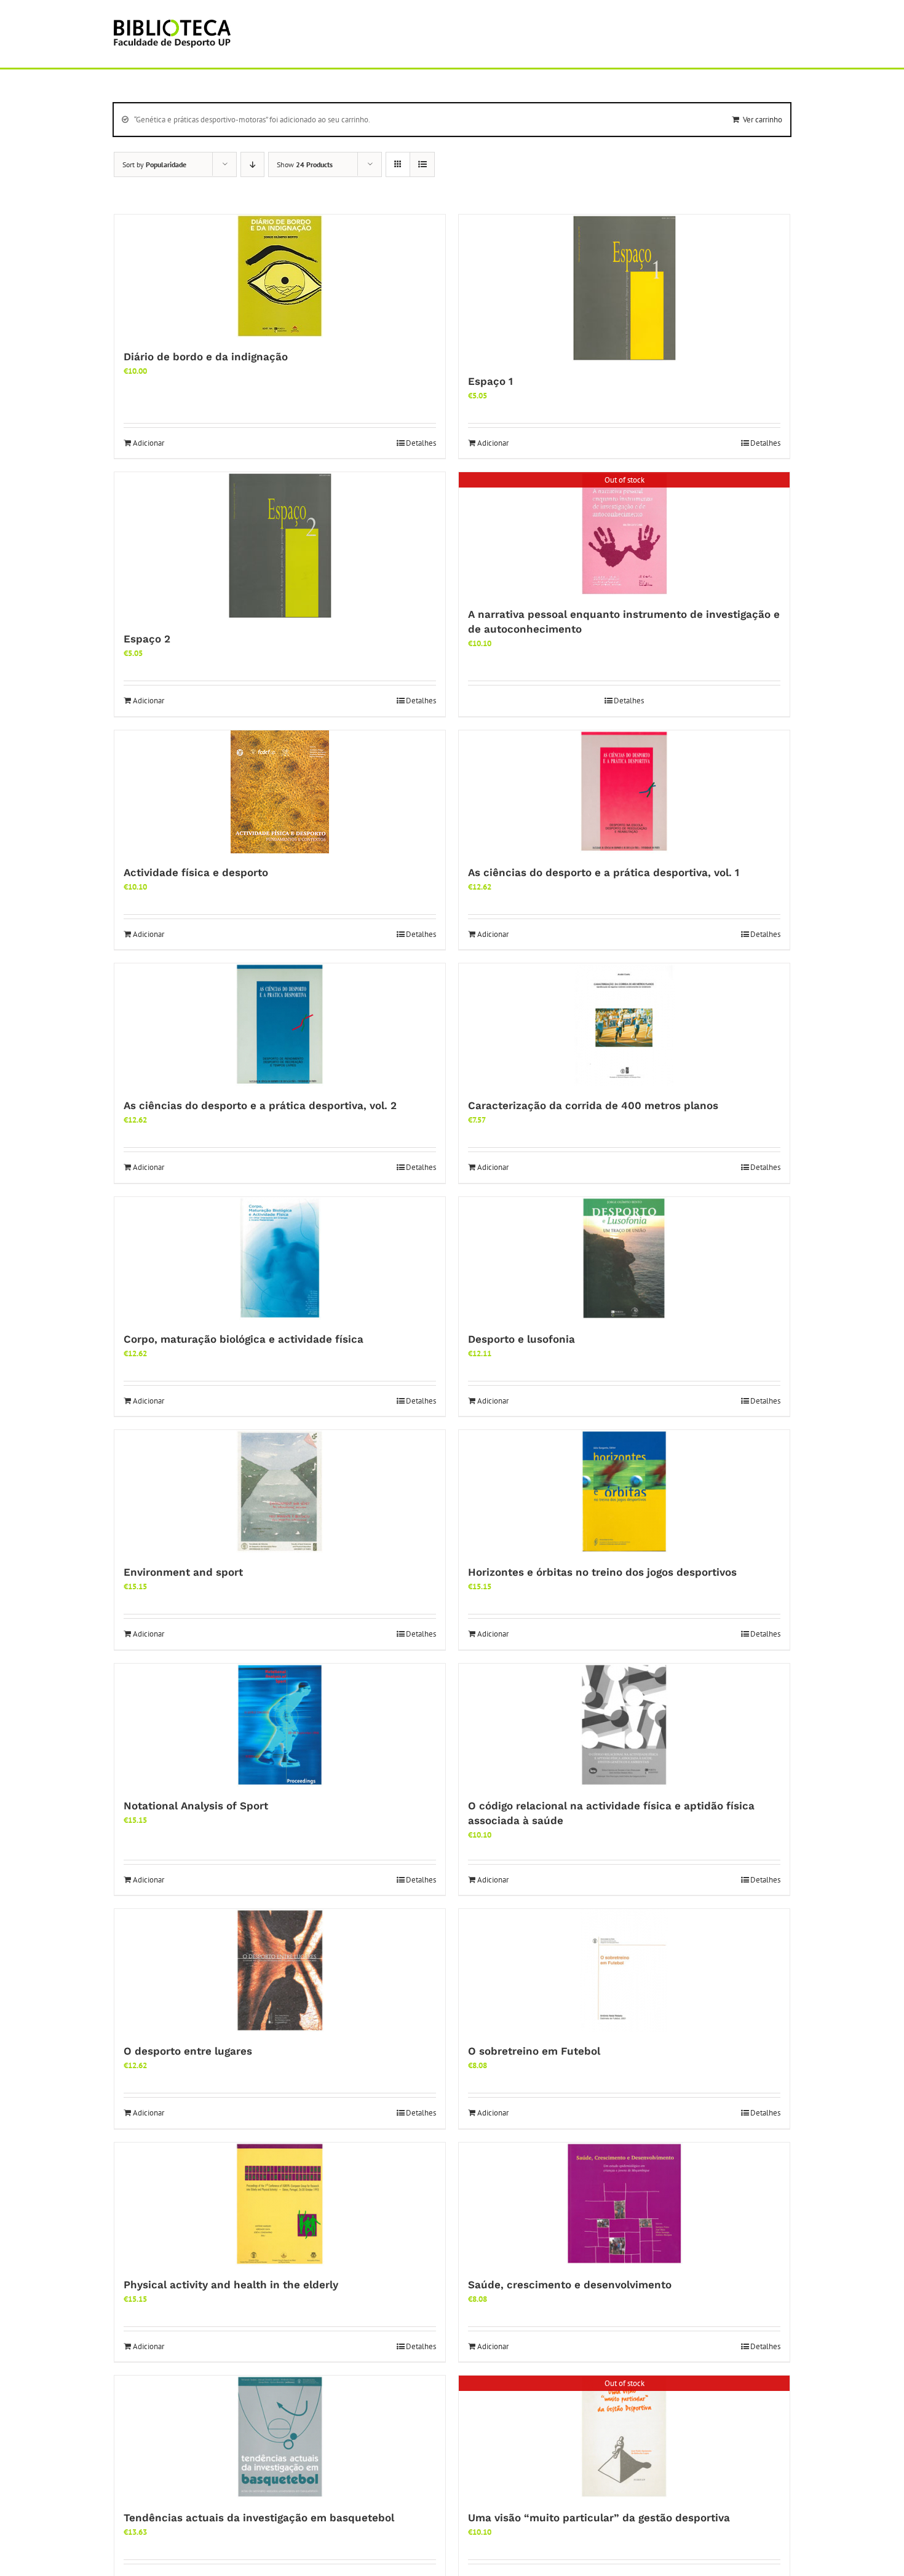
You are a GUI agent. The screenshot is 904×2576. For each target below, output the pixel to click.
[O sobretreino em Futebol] (624, 1970)
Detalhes (421, 443)
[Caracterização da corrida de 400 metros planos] (624, 1025)
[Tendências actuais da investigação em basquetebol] (280, 2437)
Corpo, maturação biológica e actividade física (244, 1339)
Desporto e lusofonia (521, 1339)
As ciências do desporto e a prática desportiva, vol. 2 (260, 1105)
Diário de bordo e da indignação (206, 357)
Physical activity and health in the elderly (231, 2285)
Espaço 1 (490, 381)
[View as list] (422, 164)
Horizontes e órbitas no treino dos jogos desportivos (602, 1572)
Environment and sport (183, 1572)
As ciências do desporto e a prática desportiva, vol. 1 (604, 872)
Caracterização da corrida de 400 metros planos (593, 1105)
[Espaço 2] (280, 546)
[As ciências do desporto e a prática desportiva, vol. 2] (280, 1025)
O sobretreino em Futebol (534, 2051)
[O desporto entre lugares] (280, 1970)
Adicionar (149, 443)
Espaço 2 (147, 639)
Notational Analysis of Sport (196, 1806)
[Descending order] (252, 164)
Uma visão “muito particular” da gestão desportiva (599, 2518)
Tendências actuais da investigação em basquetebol (259, 2518)
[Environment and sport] (280, 1491)
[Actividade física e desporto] (280, 792)
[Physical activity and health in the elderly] (280, 2204)
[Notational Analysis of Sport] (280, 1725)
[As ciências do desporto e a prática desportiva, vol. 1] (624, 792)
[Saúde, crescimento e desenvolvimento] (624, 2204)
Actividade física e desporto (196, 872)
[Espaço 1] (624, 288)
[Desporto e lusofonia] (624, 1258)
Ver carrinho (763, 120)
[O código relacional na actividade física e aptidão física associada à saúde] (624, 1725)
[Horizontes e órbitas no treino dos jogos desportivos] (624, 1491)
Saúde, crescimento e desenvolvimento (570, 2285)
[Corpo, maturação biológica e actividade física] (280, 1258)
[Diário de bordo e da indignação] (280, 276)
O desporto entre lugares (188, 2051)
